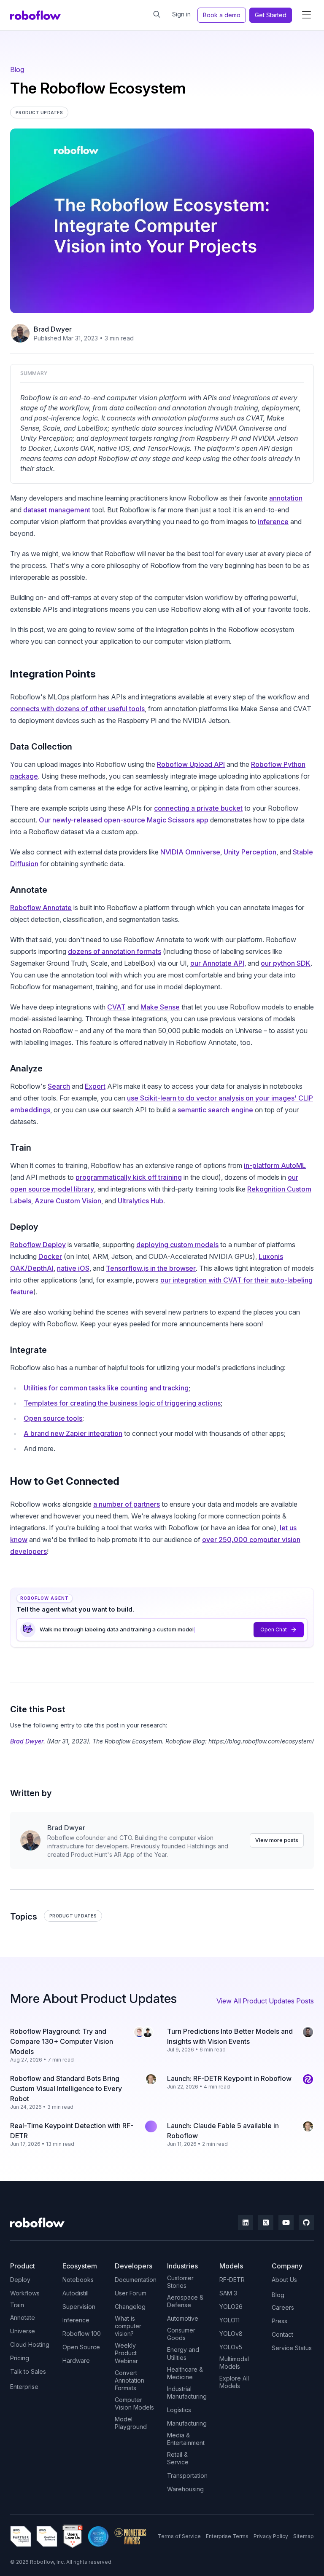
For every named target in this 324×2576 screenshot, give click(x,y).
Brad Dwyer (53, 329)
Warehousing (185, 2489)
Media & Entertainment (186, 2439)
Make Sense (160, 1007)
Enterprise (24, 2387)
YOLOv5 (231, 2347)
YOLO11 (229, 2320)
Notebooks (78, 2280)
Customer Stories (180, 2282)
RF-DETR (232, 2280)
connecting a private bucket (198, 808)
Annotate (23, 2318)
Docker (50, 1256)
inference (273, 522)
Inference (76, 2320)
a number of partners (127, 1504)
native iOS (73, 1268)
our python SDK (286, 963)
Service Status (292, 2348)
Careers (283, 2307)
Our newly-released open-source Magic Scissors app (124, 820)
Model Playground (131, 2423)
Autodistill (76, 2293)
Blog (17, 70)
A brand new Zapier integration (73, 1433)
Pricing (20, 2358)
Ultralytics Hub (140, 1201)
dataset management (57, 510)
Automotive (183, 2318)
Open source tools (53, 1418)
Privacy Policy (271, 2536)
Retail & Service (178, 2458)
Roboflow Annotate (41, 908)
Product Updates (73, 1916)
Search (59, 1086)
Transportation (187, 2476)
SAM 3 (228, 2293)
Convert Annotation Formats (130, 2380)
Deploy (20, 2280)
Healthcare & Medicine (185, 2373)
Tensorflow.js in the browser (151, 1268)
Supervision (79, 2307)
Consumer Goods (181, 2334)
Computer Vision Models (134, 2403)
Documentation (136, 2280)
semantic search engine (215, 1110)
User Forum (131, 2293)
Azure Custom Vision (68, 1201)
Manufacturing (187, 2423)
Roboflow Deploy (38, 1245)
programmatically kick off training (129, 1177)
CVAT (116, 1007)
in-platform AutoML (275, 1165)
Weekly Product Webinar (126, 2353)
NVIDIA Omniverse (190, 852)
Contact (282, 2334)
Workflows (25, 2293)
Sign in (181, 14)
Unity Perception (250, 852)
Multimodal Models (234, 2363)
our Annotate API (217, 963)
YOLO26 (231, 2307)
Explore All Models (234, 2382)
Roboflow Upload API (191, 764)
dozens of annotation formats (115, 951)
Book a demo (222, 15)
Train (17, 2305)
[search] (157, 14)
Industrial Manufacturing (187, 2393)
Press (279, 2321)
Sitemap (304, 2536)
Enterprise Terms (227, 2536)
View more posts (277, 1840)
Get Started (271, 15)
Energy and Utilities (183, 2353)
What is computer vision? (128, 2326)
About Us (284, 2280)
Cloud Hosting (30, 2344)
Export (95, 1086)
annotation (286, 498)
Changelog (130, 2307)
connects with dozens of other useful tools (77, 709)
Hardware (76, 2360)
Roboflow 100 (82, 2334)
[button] (306, 15)
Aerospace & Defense (185, 2301)
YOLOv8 (231, 2334)
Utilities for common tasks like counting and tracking (106, 1388)
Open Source (81, 2347)
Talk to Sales (28, 2371)
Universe (23, 2331)
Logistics (179, 2410)
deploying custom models (177, 1245)
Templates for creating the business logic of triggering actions (122, 1403)
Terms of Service (179, 2536)
